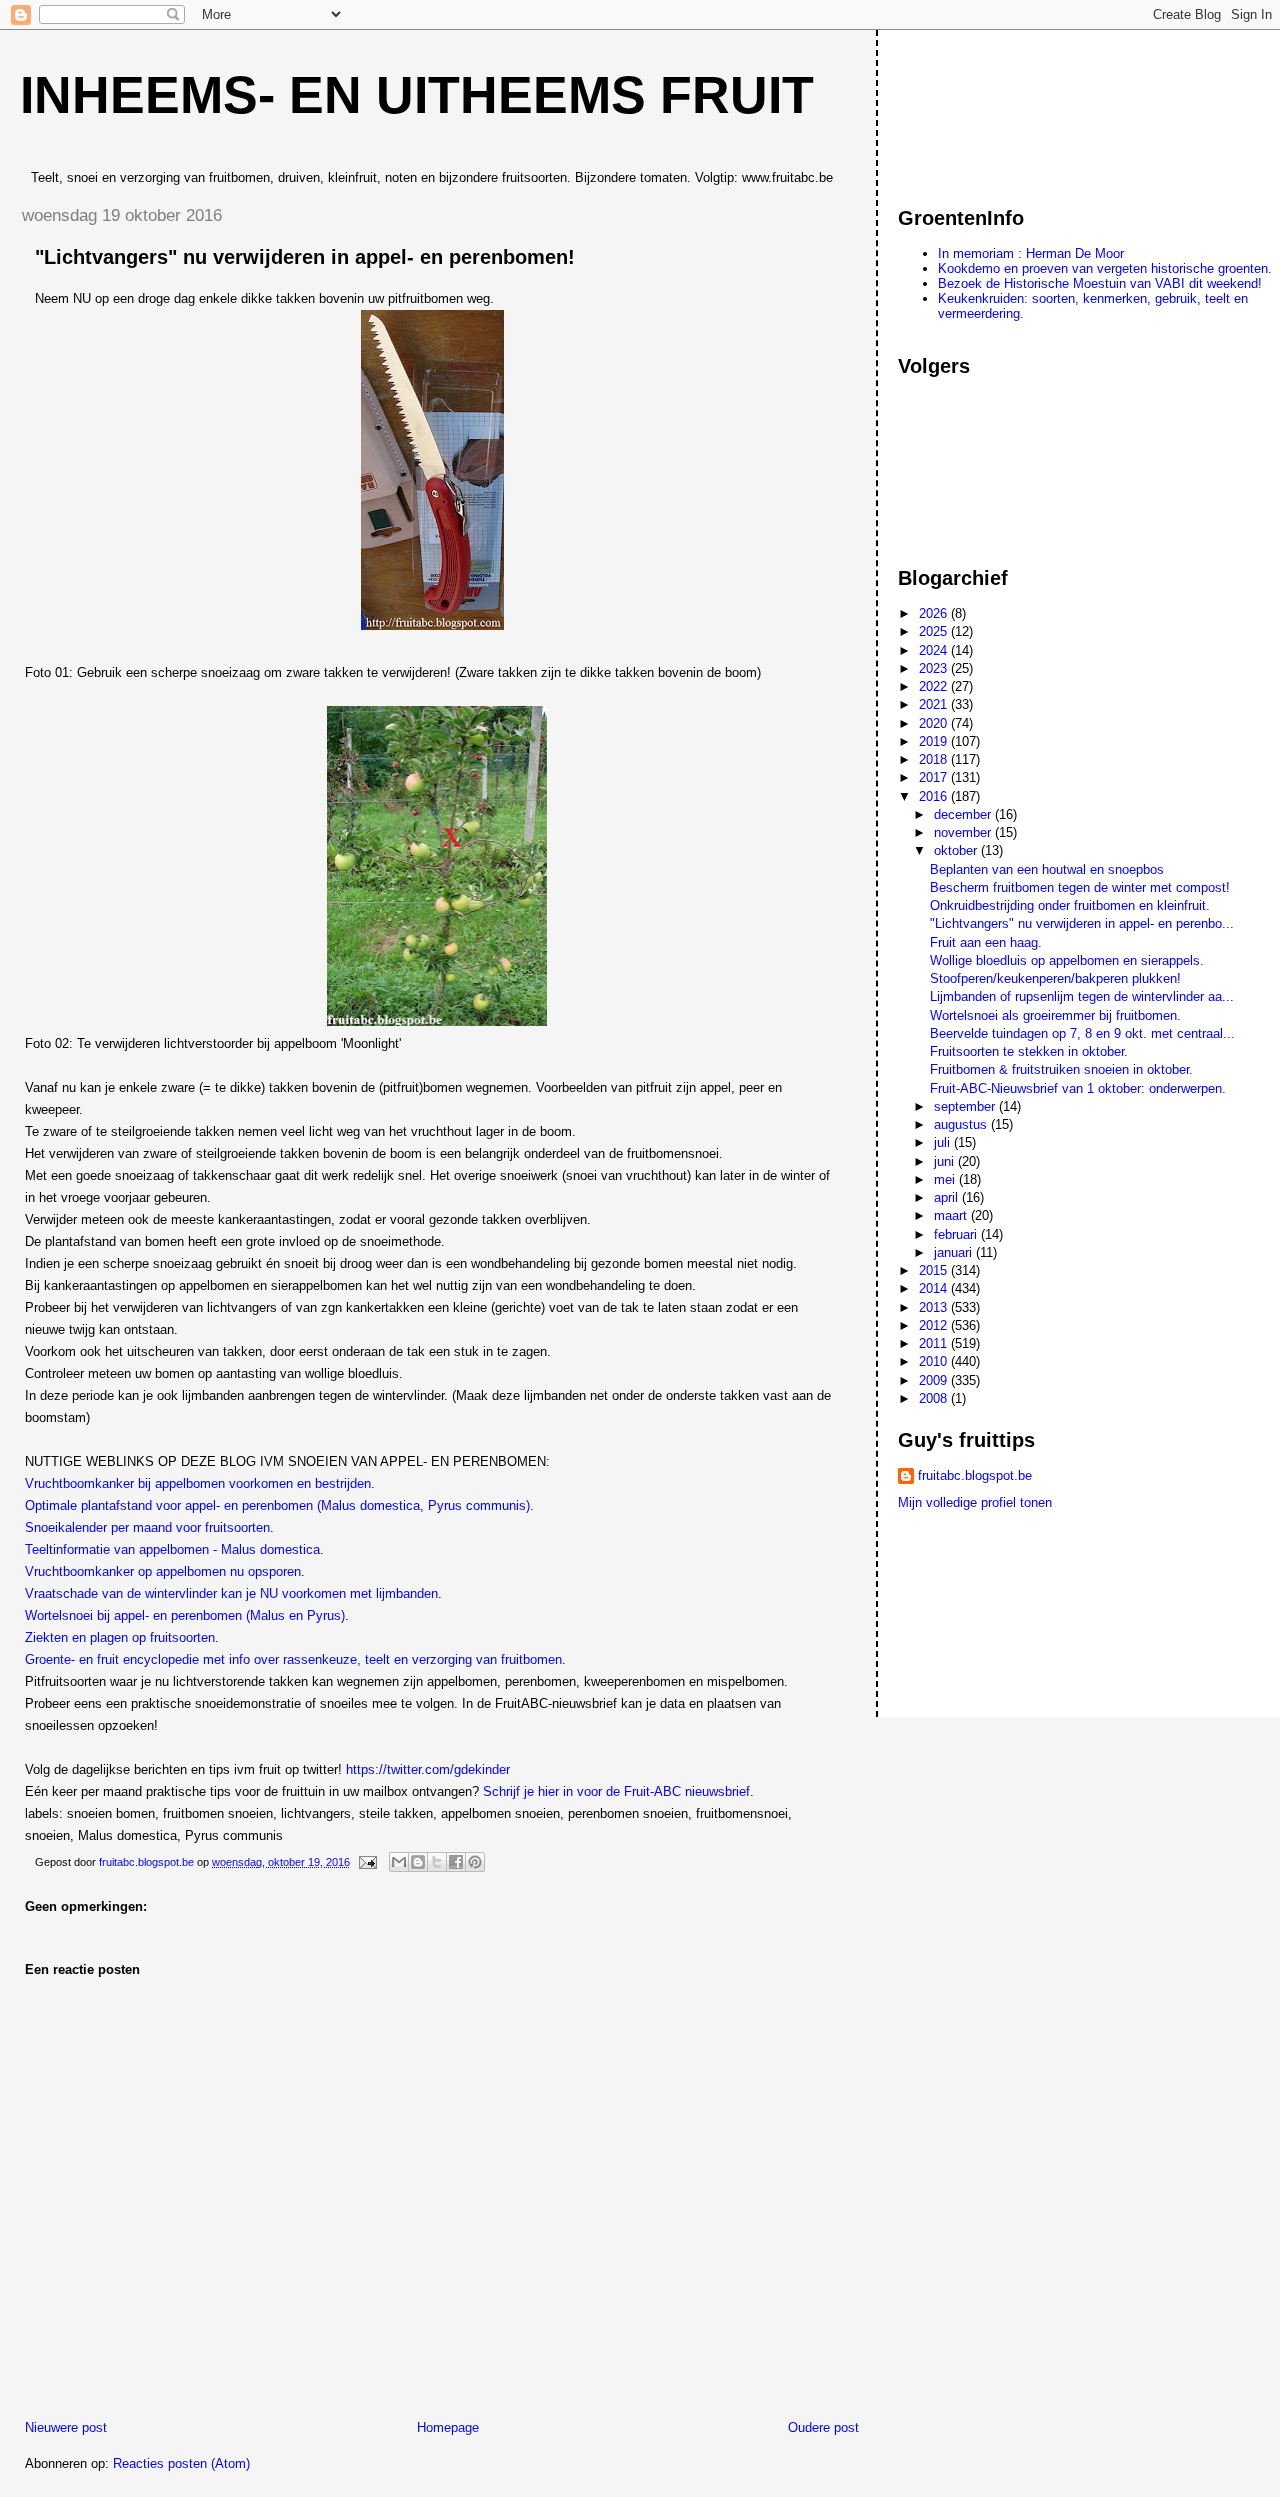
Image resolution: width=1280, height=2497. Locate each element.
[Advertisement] (988, 109)
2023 (935, 668)
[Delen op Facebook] (456, 1862)
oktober (957, 850)
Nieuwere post (66, 2427)
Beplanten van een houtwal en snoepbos (1047, 869)
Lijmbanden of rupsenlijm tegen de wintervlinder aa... (1082, 996)
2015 (935, 1270)
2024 (935, 650)
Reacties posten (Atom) (181, 2463)
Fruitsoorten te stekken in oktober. (1029, 1051)
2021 (935, 704)
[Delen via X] (437, 1862)
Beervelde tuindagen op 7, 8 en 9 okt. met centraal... (1082, 1033)
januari (955, 1252)
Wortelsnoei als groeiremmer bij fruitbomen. (1055, 1015)
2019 (935, 741)
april (948, 1197)
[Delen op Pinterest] (475, 1862)
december (964, 814)
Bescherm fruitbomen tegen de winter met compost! (1080, 887)
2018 (935, 759)
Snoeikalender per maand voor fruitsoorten (147, 1527)
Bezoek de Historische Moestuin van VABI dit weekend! (1100, 283)
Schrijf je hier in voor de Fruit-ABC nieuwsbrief (616, 1791)
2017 (935, 777)
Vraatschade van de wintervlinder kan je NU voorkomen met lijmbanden (231, 1593)
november (964, 832)
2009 (935, 1380)
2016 (935, 796)
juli (944, 1142)
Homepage (448, 2427)
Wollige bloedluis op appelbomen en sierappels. (1067, 960)
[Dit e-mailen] (399, 1862)
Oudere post (823, 2427)
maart (952, 1215)
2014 (935, 1288)
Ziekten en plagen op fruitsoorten (120, 1637)
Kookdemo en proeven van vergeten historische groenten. (1105, 268)
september (966, 1106)
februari (957, 1234)
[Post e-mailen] (366, 1862)
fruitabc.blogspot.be (975, 1475)
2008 (935, 1398)
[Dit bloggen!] (418, 1862)
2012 (935, 1325)
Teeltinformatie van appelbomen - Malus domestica (172, 1549)
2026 (935, 613)
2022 (935, 686)
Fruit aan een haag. (986, 942)
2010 (935, 1361)
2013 (935, 1307)
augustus (962, 1124)
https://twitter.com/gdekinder (428, 1769)
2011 (935, 1343)
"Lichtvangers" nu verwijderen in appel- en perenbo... (1082, 923)
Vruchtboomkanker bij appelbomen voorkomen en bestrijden (198, 1483)
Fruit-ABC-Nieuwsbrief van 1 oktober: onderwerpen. (1078, 1088)
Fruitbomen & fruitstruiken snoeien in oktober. (1061, 1069)
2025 (935, 631)
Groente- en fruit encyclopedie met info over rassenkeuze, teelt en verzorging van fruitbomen (293, 1659)
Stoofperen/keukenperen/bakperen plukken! (1055, 978)
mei (946, 1179)
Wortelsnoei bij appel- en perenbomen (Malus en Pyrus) (185, 1615)
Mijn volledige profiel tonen (975, 1502)
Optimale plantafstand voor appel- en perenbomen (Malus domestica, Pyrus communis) (277, 1505)
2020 (935, 723)
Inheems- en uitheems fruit (417, 95)
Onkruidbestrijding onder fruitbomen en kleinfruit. (1070, 905)
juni (946, 1161)
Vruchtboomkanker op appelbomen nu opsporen (163, 1571)
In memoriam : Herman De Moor (1031, 253)
